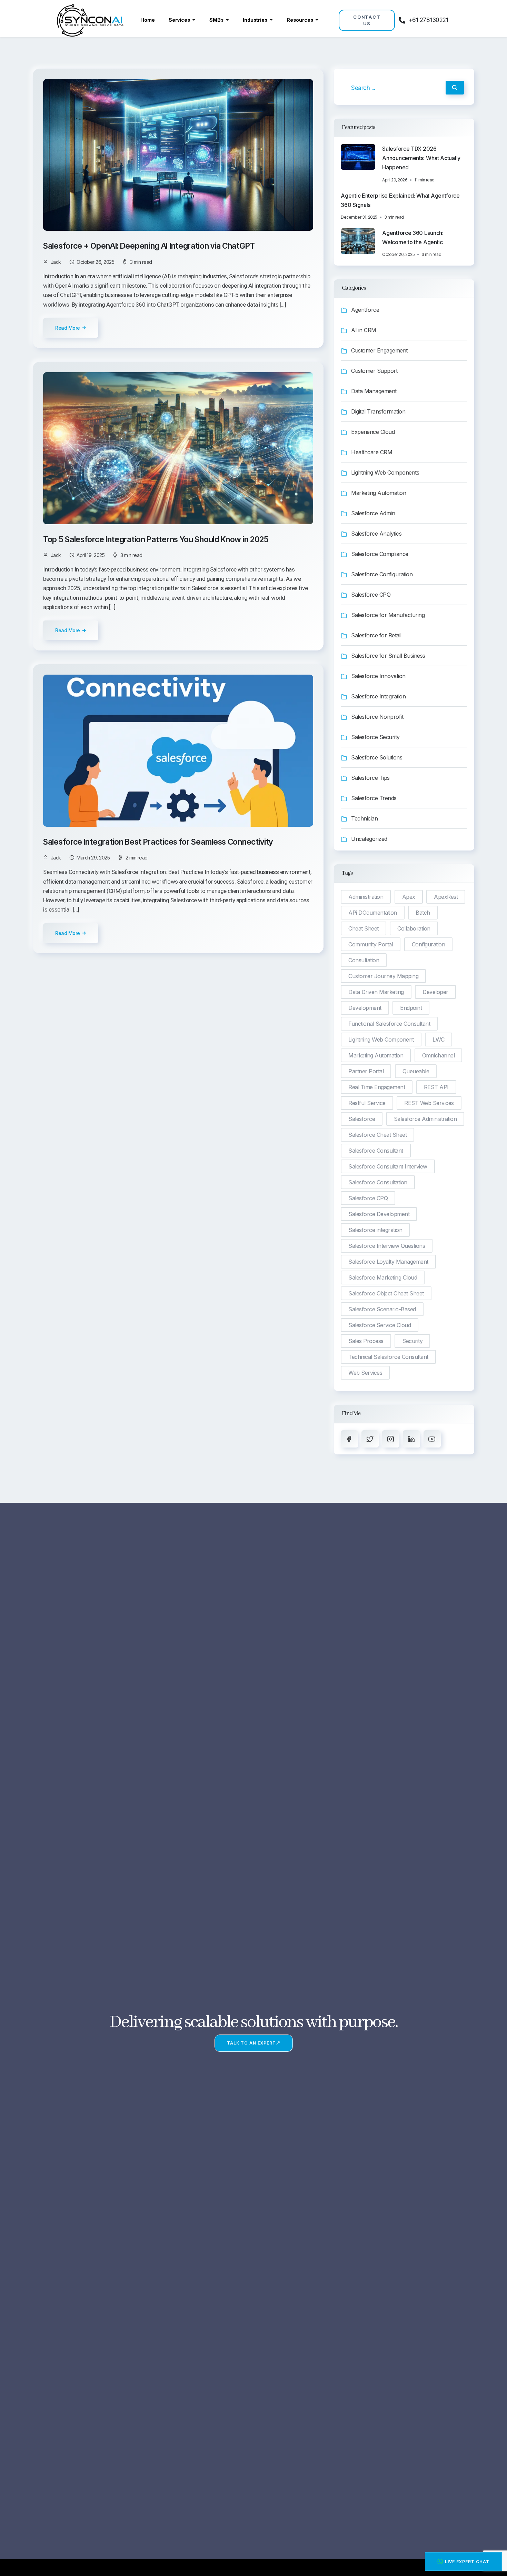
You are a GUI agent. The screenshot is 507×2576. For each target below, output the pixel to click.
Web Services (365, 1373)
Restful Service (367, 1103)
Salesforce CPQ (371, 595)
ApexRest (446, 897)
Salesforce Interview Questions (387, 1246)
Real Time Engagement (377, 1087)
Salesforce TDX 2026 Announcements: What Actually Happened (421, 158)
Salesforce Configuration (382, 574)
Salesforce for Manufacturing (388, 615)
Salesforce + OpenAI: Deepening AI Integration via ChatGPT (150, 246)
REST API (436, 1087)
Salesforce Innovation (378, 676)
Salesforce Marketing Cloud (383, 1277)
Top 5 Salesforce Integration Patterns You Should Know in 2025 (157, 539)
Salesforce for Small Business (388, 656)
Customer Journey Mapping (383, 976)
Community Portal (371, 944)
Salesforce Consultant (376, 1151)
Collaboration (414, 928)
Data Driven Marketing (376, 992)
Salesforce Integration (378, 696)
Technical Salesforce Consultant (388, 1357)
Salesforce (362, 1119)
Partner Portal (366, 1071)
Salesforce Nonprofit (377, 717)
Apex (409, 897)
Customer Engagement (379, 350)
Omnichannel (439, 1055)
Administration (366, 897)
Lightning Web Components (385, 473)
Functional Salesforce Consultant (389, 1024)
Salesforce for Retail (376, 635)
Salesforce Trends (374, 798)
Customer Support (374, 371)
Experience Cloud (373, 432)
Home (148, 20)
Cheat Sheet (364, 928)
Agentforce (365, 310)
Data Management (374, 391)
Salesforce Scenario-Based (382, 1309)
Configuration (429, 944)
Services (179, 20)
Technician (364, 818)
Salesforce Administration (425, 1119)
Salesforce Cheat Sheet (377, 1135)
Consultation (364, 960)
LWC (439, 1040)
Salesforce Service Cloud (380, 1325)
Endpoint (411, 1008)
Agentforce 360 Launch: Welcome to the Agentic (413, 237)
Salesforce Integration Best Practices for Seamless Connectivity (159, 842)
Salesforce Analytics (376, 534)
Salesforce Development (379, 1214)
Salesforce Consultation (378, 1182)
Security (412, 1341)
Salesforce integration (375, 1230)
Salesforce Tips (370, 778)
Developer (435, 992)
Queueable (416, 1071)
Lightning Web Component (381, 1040)
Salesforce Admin (373, 513)
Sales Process (366, 1341)
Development (365, 1008)
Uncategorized (369, 839)
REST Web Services (429, 1103)
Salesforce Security (375, 737)
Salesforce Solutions (377, 757)
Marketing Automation (379, 493)
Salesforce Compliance (380, 554)
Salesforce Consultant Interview (388, 1166)
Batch (423, 913)
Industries (255, 20)
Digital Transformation (378, 411)
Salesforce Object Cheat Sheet (386, 1293)
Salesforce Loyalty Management (388, 1262)
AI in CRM (364, 330)
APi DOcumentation (373, 913)
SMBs (216, 20)
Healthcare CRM (372, 452)
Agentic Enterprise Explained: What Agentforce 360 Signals (400, 200)
